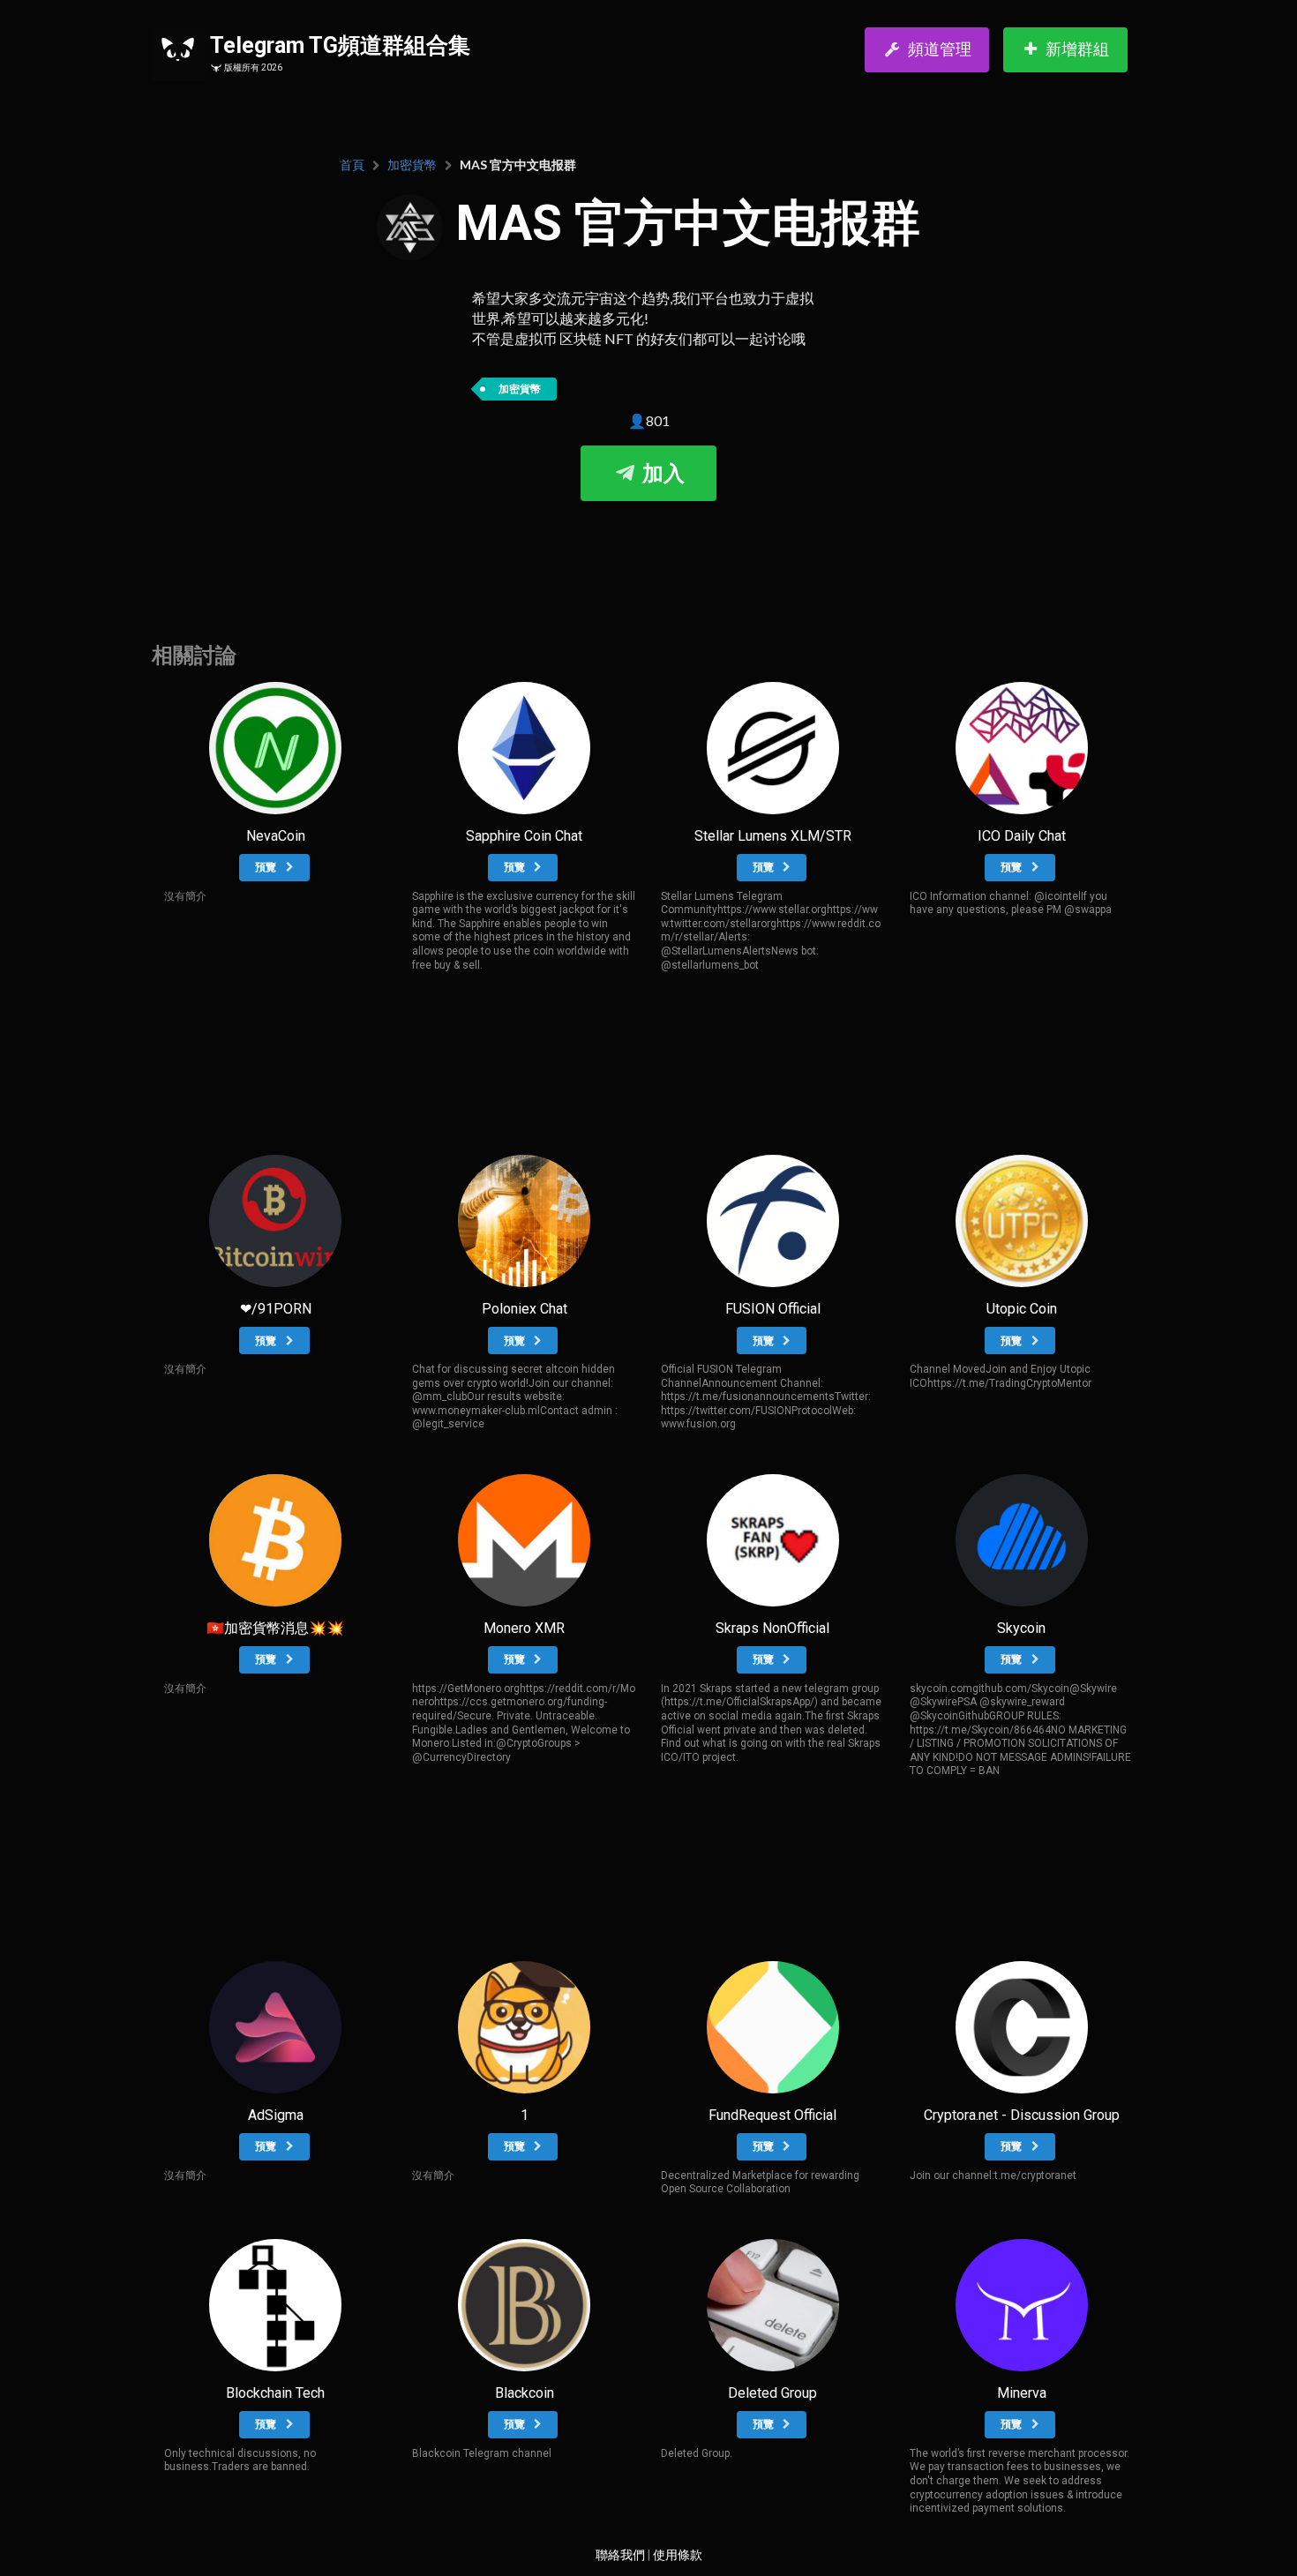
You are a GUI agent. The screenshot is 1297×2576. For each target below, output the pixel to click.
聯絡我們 (620, 2555)
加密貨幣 (412, 165)
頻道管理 (940, 49)
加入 (661, 474)
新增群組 (1077, 49)
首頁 (352, 165)
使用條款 (678, 2555)
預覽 (267, 867)
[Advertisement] (648, 554)
